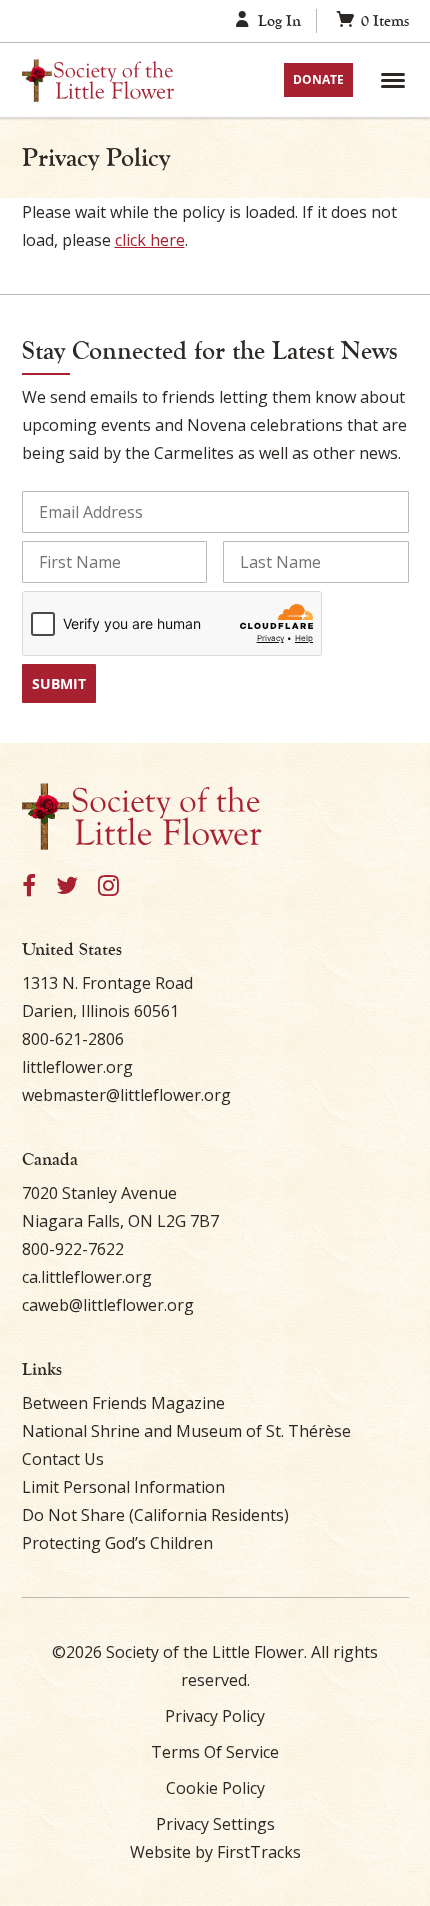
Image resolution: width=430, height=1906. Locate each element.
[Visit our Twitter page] (67, 886)
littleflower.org (77, 1067)
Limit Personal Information (123, 1487)
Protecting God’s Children (117, 1543)
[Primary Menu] (393, 80)
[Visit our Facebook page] (29, 886)
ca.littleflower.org (87, 1277)
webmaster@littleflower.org (126, 1095)
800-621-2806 (73, 1039)
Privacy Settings (215, 1824)
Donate (318, 79)
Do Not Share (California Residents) (155, 1515)
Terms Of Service (215, 1752)
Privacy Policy (215, 1716)
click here (150, 240)
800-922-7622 (73, 1249)
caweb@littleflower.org (108, 1305)
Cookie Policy (215, 1788)
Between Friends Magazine (123, 1403)
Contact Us (63, 1459)
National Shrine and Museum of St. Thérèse (186, 1431)
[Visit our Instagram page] (108, 886)
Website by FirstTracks (215, 1852)
